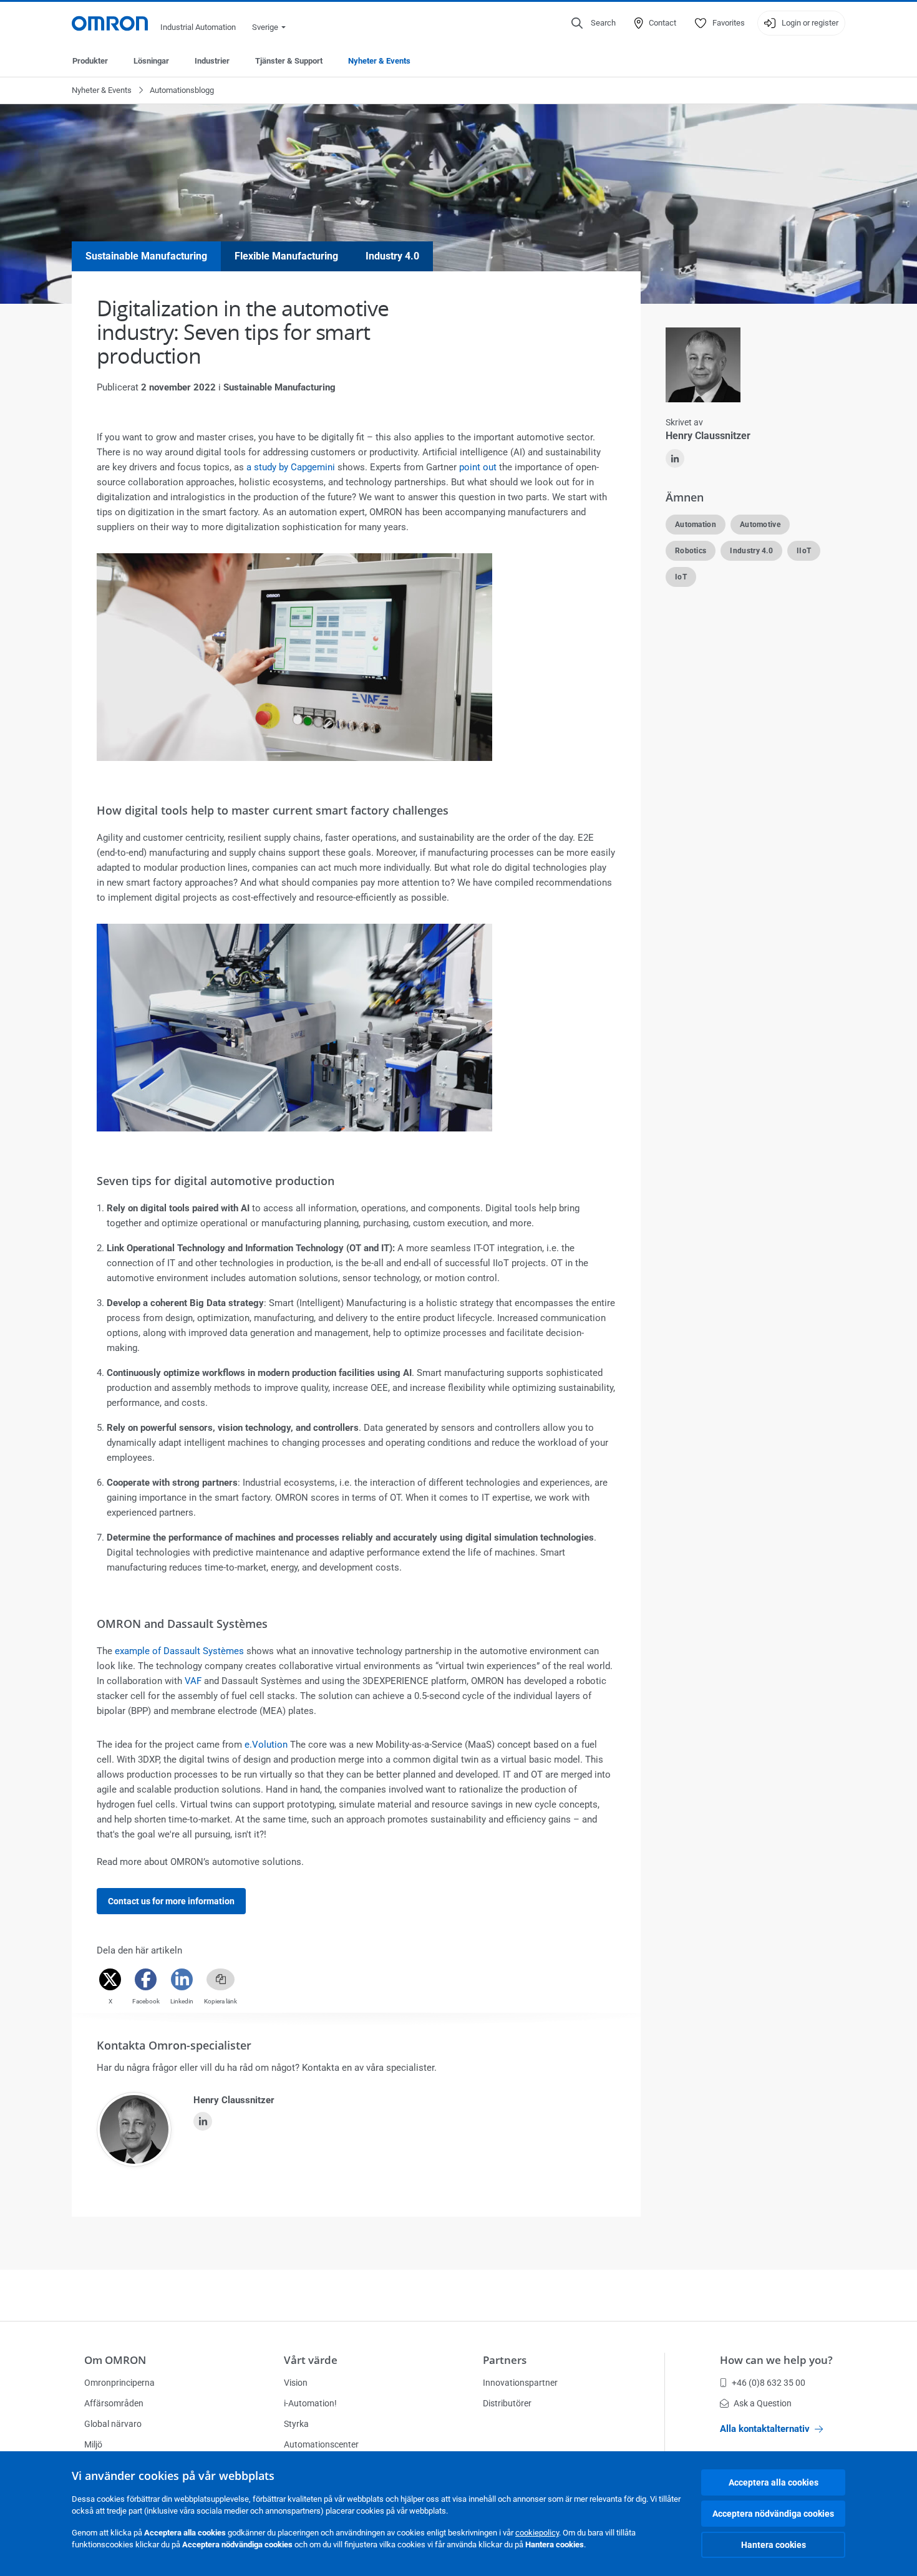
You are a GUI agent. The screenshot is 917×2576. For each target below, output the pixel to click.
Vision (296, 2383)
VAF (193, 1681)
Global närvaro (113, 2424)
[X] (110, 1979)
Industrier (212, 61)
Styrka (296, 2424)
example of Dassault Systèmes (179, 1651)
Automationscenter (321, 2444)
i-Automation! (310, 2403)
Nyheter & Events (379, 61)
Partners (505, 2360)
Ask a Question (763, 2403)
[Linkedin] (182, 1979)
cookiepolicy (537, 2533)
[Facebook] (146, 1979)
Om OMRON (115, 2360)
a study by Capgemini (291, 467)
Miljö (93, 2444)
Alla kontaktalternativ (765, 2429)
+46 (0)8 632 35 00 (769, 2383)
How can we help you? (776, 2360)
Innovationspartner (520, 2383)
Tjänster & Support (289, 61)
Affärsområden (114, 2403)
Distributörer (507, 2403)
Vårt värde (311, 2360)
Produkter (90, 61)
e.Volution (266, 1745)
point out (478, 467)
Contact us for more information (171, 1901)
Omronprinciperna (119, 2383)
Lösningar (151, 61)
